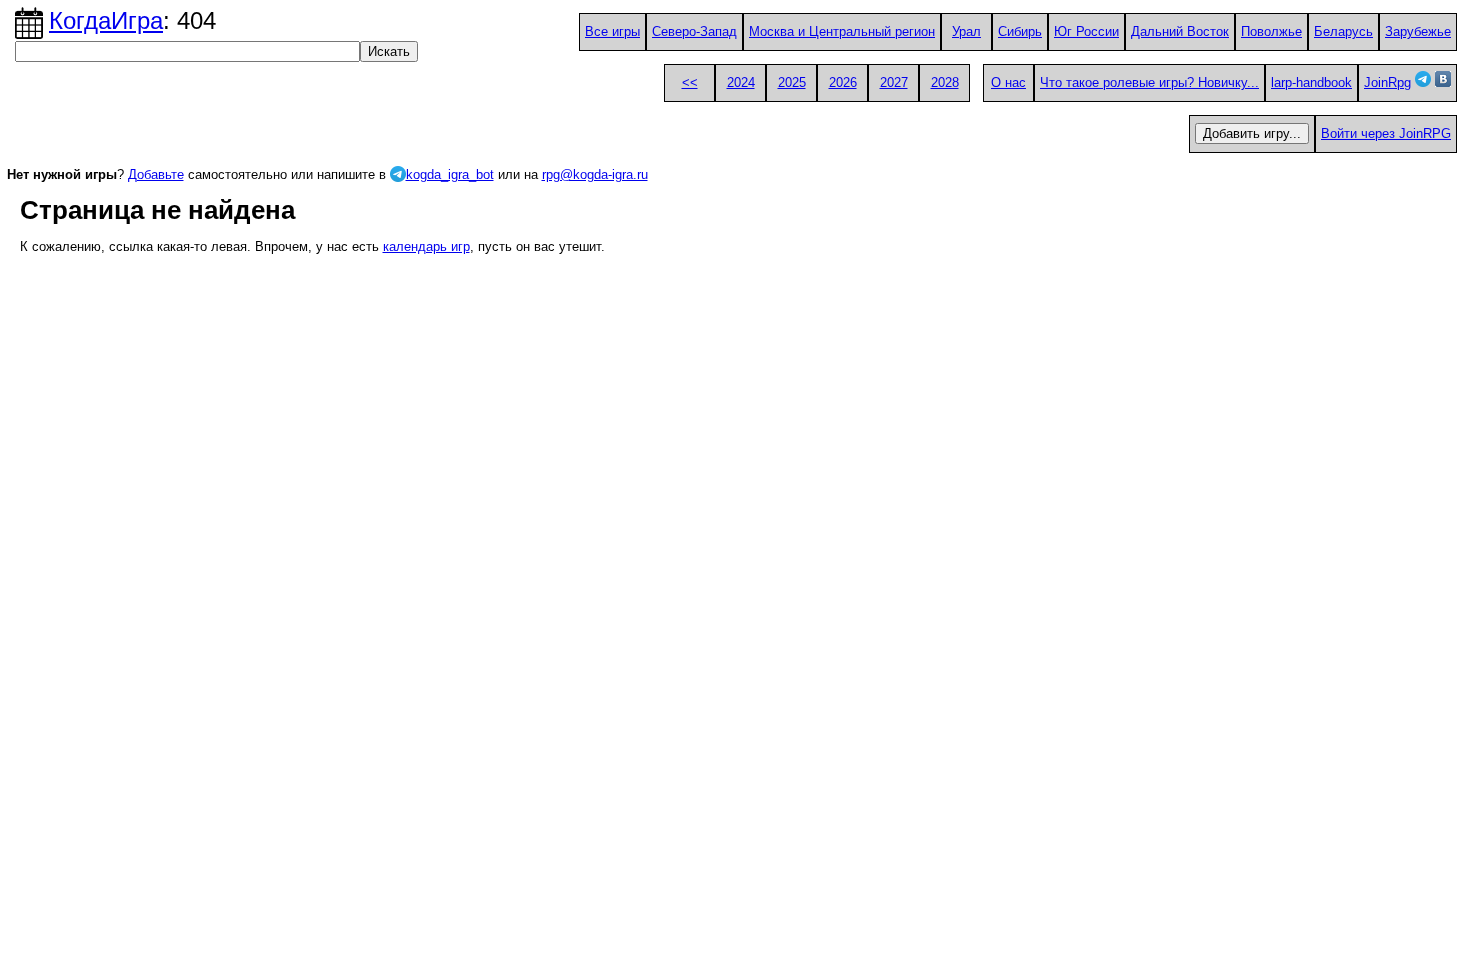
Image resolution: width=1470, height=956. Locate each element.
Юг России (1086, 31)
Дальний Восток (1180, 31)
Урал (966, 31)
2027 (894, 82)
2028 (945, 82)
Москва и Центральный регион (842, 31)
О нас (1008, 82)
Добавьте (156, 174)
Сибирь (1020, 31)
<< (690, 82)
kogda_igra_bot (450, 174)
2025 (792, 82)
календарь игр (426, 246)
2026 (843, 82)
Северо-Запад (694, 31)
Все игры (612, 31)
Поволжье (1271, 31)
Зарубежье (1418, 31)
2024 (741, 82)
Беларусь (1343, 31)
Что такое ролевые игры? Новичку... (1149, 82)
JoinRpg (1387, 82)
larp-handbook (1311, 82)
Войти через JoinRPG (1386, 133)
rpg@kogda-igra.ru (595, 174)
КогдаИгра (106, 20)
